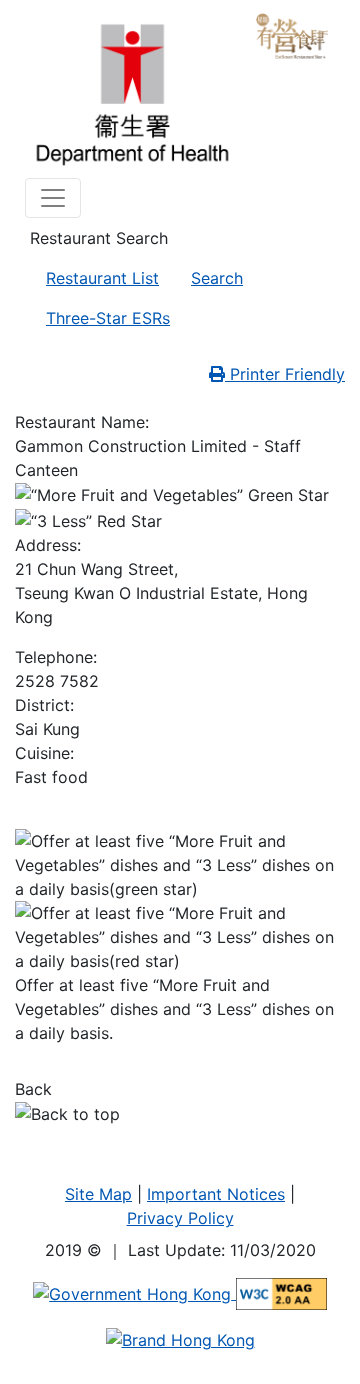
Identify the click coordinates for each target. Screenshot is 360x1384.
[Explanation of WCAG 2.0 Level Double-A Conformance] (281, 1293)
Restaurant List (102, 278)
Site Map (98, 1194)
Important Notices (216, 1194)
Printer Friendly (285, 374)
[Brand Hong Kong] (180, 1338)
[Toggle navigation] (53, 198)
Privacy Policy (180, 1218)
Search (217, 278)
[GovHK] (134, 1293)
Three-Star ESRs (108, 318)
